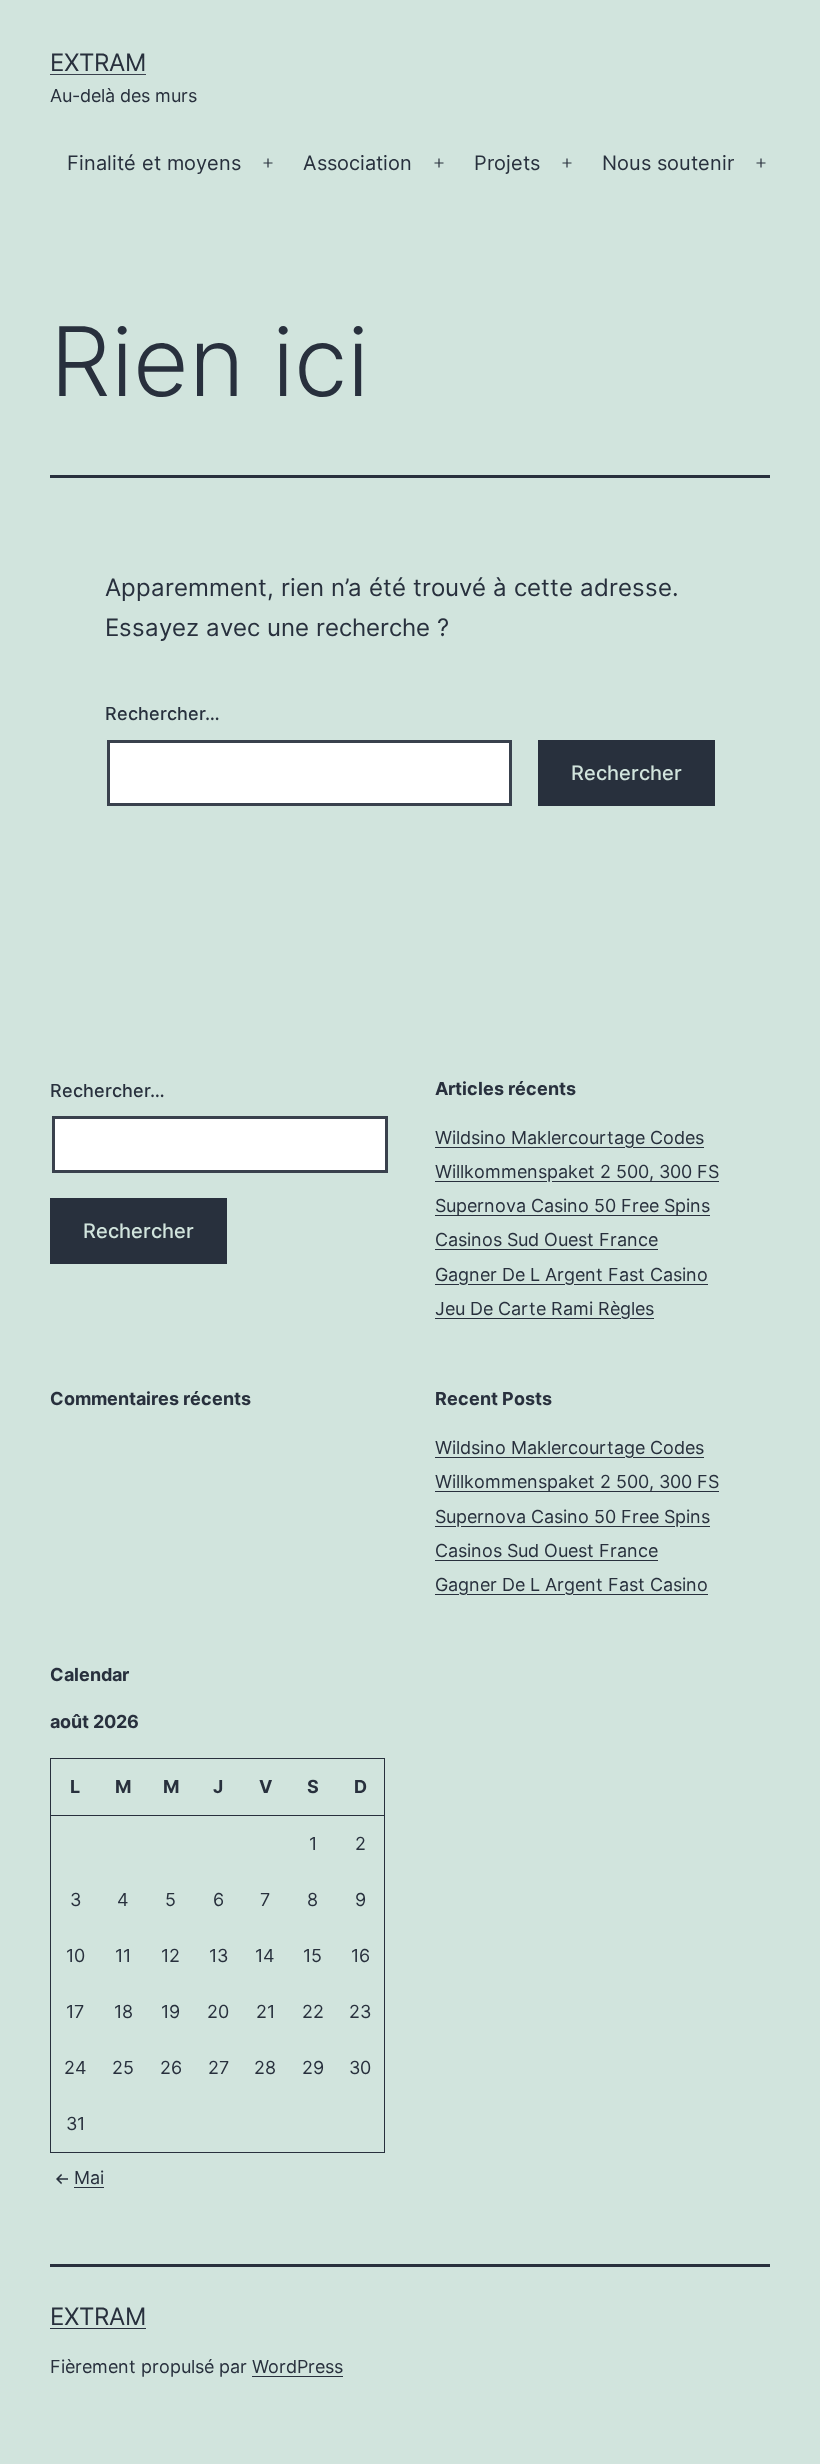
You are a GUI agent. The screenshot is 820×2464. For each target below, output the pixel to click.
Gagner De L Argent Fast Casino (571, 1274)
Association (357, 163)
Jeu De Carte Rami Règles (544, 1308)
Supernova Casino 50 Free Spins (572, 1205)
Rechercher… (162, 713)
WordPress (297, 2366)
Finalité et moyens (154, 163)
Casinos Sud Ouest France (546, 1239)
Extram (98, 62)
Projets (507, 163)
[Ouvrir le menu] (268, 164)
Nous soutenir (668, 163)
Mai (89, 2177)
